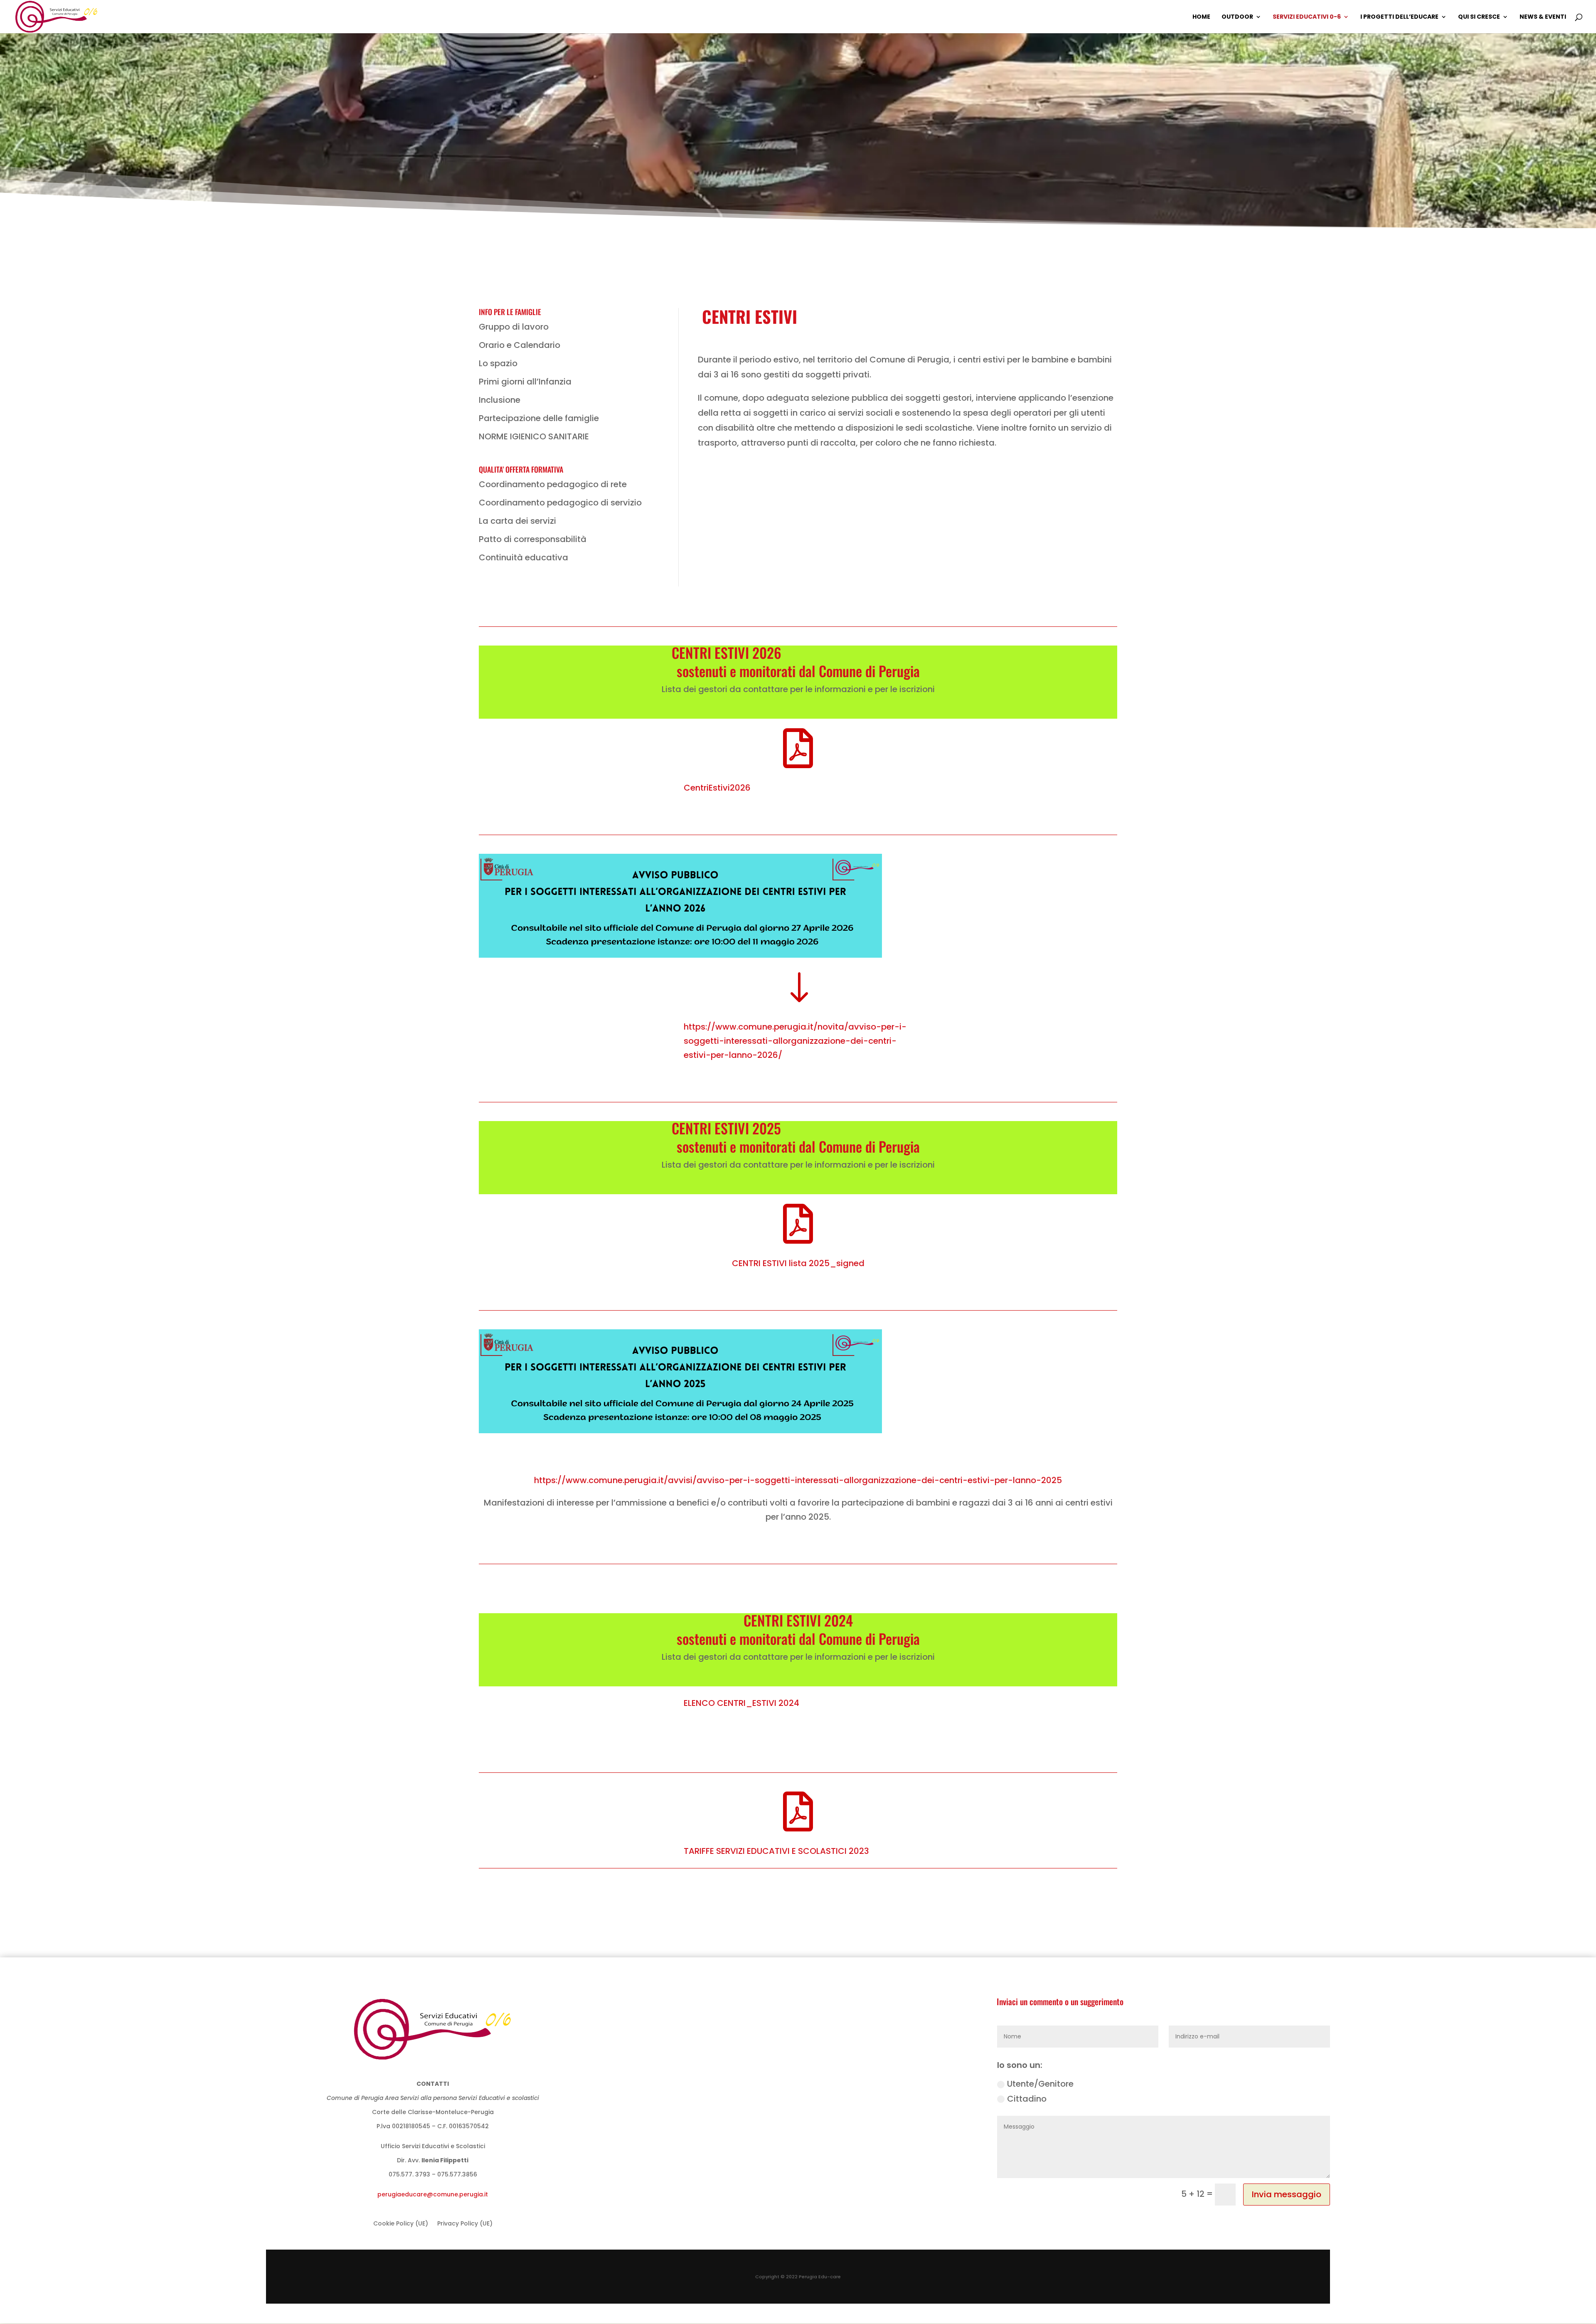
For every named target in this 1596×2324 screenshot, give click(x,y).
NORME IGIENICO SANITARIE (534, 436)
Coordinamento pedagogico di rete (553, 484)
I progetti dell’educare (1399, 17)
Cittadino (1027, 2099)
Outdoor (1237, 17)
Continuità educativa (523, 557)
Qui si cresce (1479, 17)
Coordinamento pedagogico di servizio (560, 503)
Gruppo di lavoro (514, 327)
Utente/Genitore (1040, 2084)
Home (1201, 17)
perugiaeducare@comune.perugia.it (433, 2194)
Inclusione (500, 400)
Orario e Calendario (520, 345)
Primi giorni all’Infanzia (525, 382)
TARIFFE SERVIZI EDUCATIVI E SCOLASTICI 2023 (776, 1851)
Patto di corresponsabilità (533, 539)
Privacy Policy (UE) (465, 2224)
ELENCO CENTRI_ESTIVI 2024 (741, 1703)
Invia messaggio (1287, 2194)
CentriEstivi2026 (717, 788)
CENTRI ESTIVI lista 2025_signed (798, 1263)
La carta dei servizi (517, 521)
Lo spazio (498, 363)
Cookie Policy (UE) (401, 2224)
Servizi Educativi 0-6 (1307, 17)
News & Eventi (1543, 17)
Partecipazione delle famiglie (539, 418)
